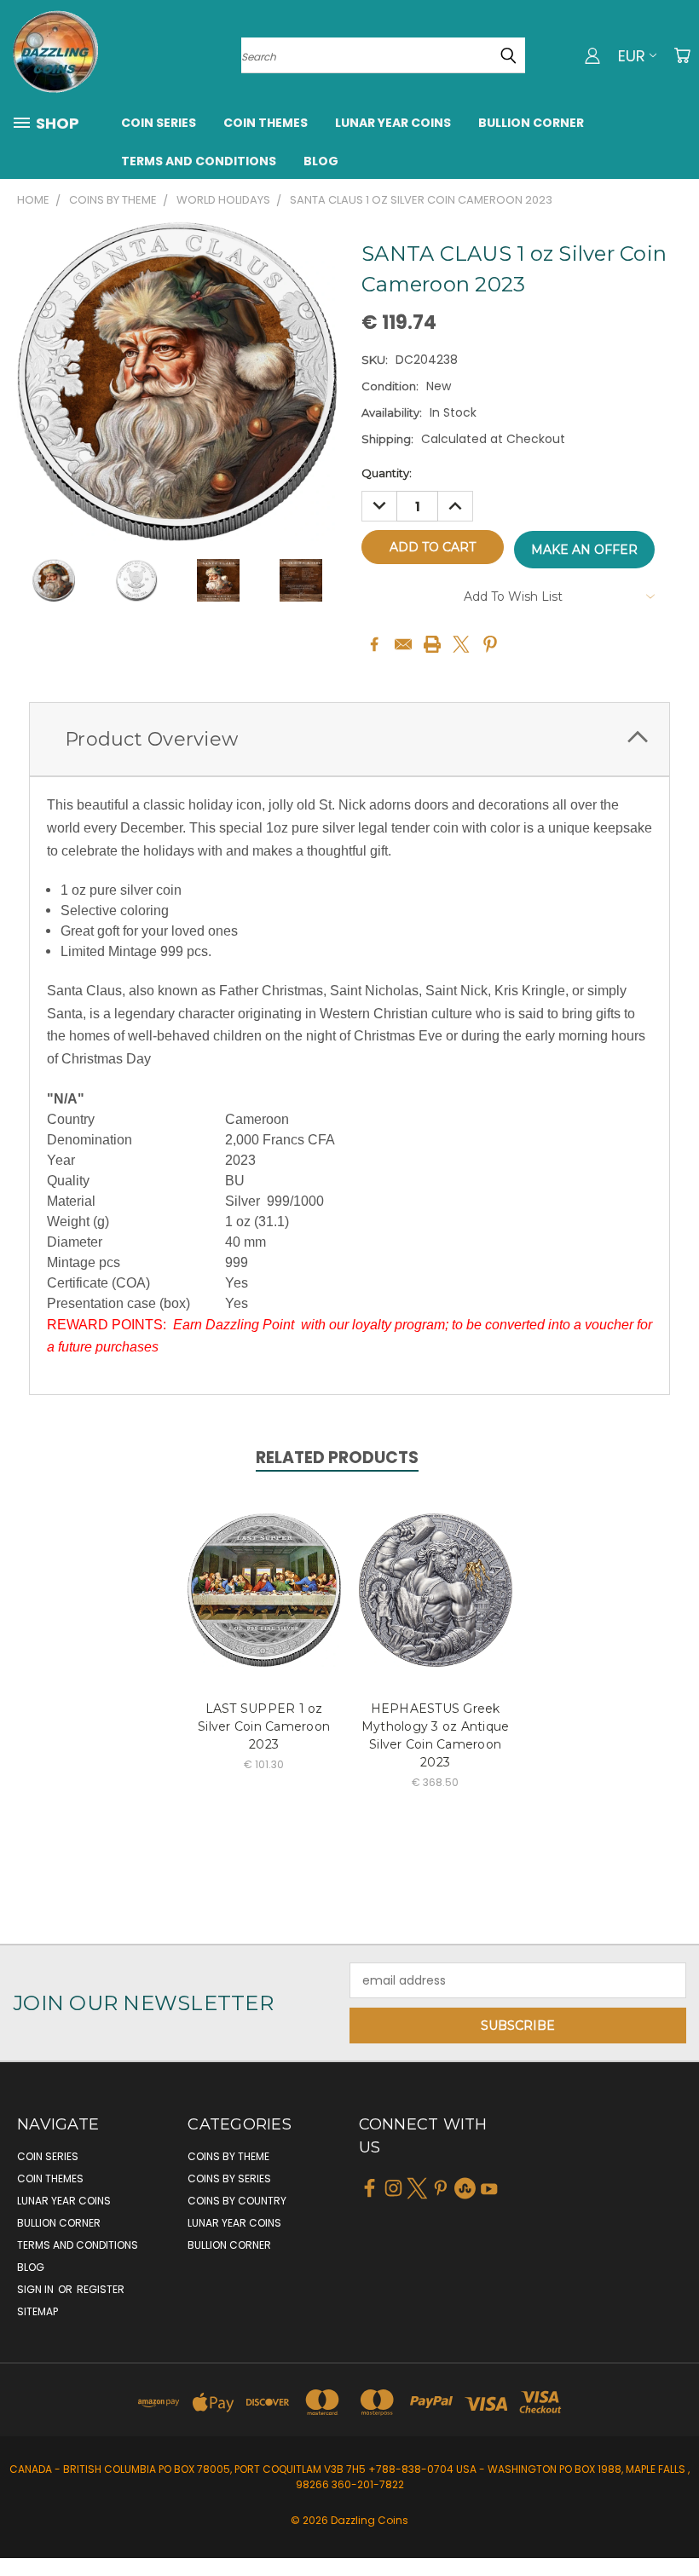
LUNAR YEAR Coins (393, 123)
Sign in (37, 2289)
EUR (632, 56)
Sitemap (38, 2311)
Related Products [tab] (337, 1458)
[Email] (403, 644)
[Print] (432, 644)
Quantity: (387, 473)
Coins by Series (229, 2178)
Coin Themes (266, 123)
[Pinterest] (490, 644)
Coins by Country (237, 2201)
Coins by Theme (228, 2156)
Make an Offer (584, 550)
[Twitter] (461, 644)
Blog (321, 161)
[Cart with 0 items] (682, 55)
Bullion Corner (531, 123)
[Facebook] (374, 644)
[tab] (349, 739)
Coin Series (159, 123)
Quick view (264, 1572)
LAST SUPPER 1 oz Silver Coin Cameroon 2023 (264, 1726)
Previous (673, 2523)
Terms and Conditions (199, 161)
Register (101, 2289)
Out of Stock (435, 1603)
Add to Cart (264, 1603)
